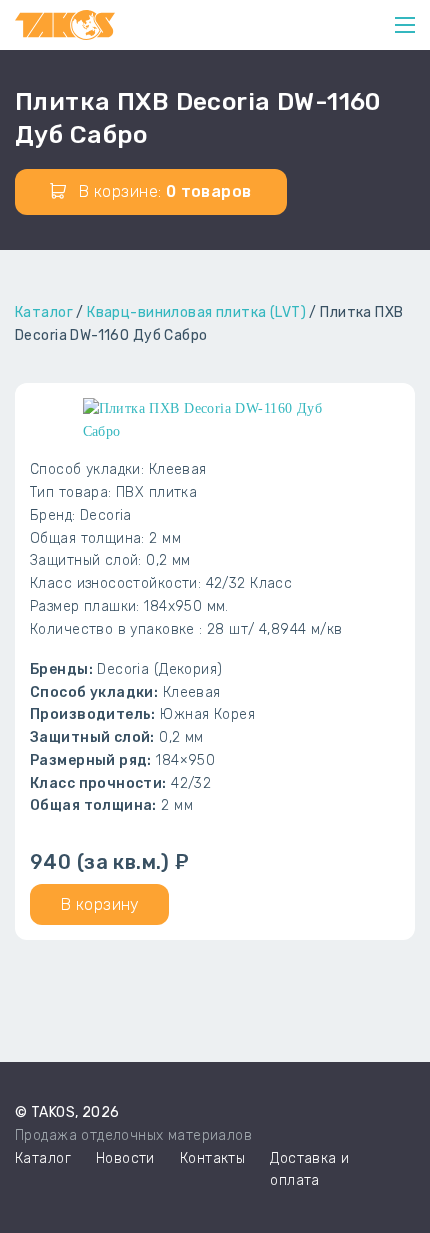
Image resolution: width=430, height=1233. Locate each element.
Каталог (44, 312)
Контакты (212, 1158)
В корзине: (163, 191)
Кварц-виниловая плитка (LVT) (196, 312)
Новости (125, 1158)
